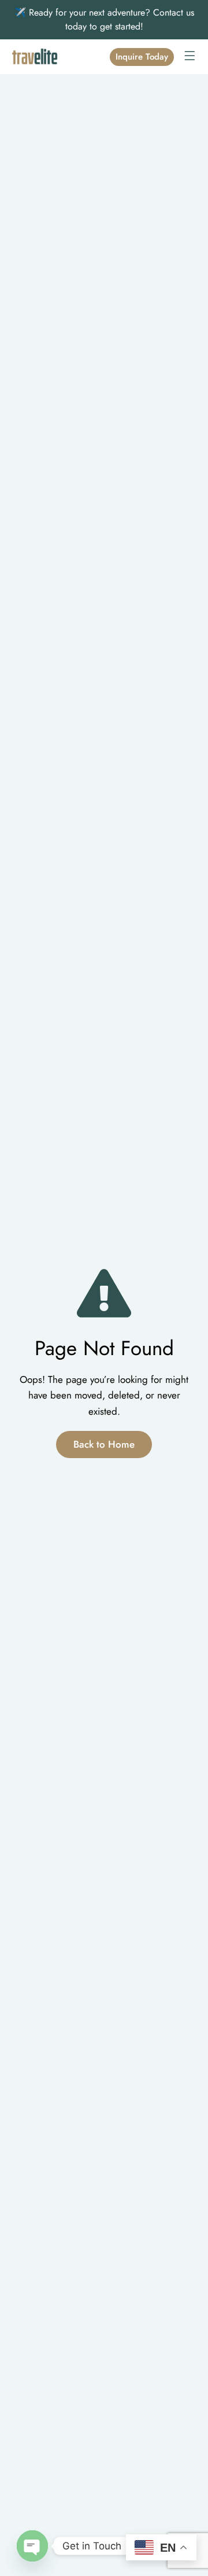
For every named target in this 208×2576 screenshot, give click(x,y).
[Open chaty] (32, 2546)
